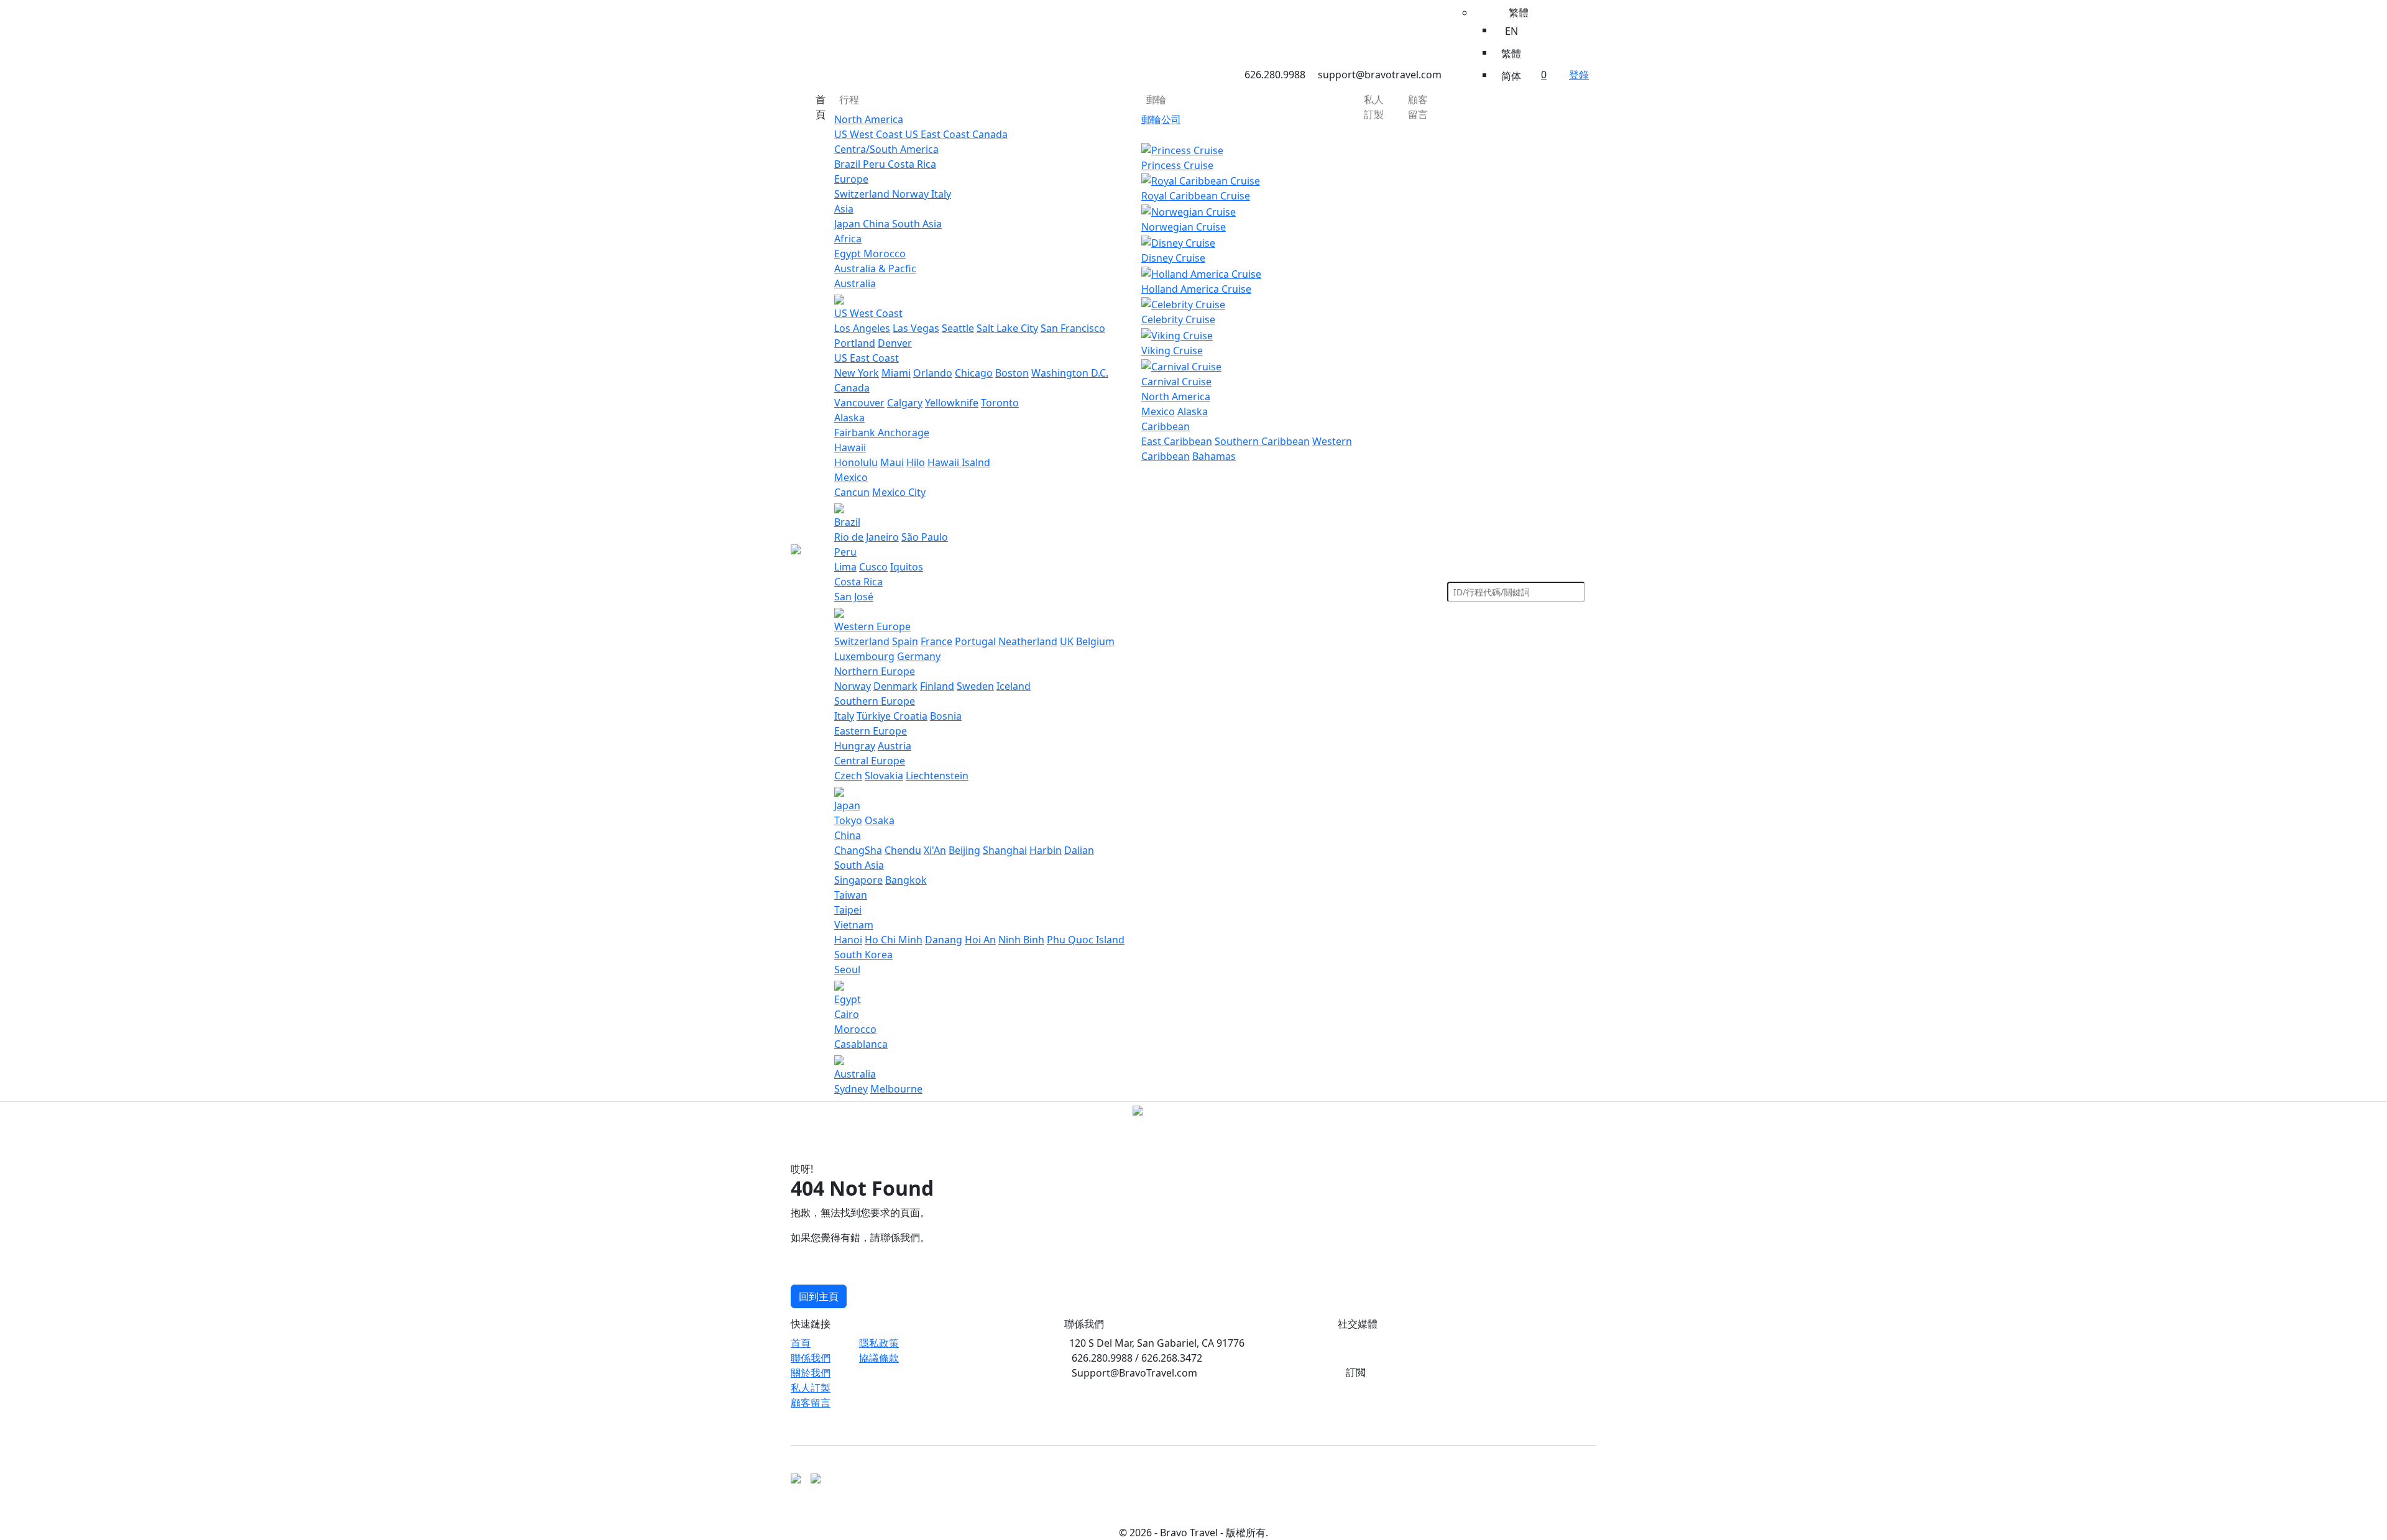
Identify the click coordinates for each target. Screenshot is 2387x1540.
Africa (848, 239)
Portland (855, 343)
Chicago (974, 373)
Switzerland (863, 194)
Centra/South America (886, 149)
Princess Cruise (1177, 165)
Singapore (858, 880)
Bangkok (906, 880)
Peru (875, 164)
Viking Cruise (1172, 351)
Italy (941, 194)
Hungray (855, 746)
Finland (937, 686)
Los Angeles (862, 328)
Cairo (847, 1014)
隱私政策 (879, 1343)
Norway (912, 194)
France (936, 641)
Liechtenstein (937, 776)
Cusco (873, 567)
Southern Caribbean (1262, 441)
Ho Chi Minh (894, 940)
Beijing (964, 850)
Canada (990, 134)
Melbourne (896, 1089)
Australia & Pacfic (875, 268)
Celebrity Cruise (1178, 319)
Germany (919, 656)
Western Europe (872, 626)
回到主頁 (819, 1296)
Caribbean (1166, 426)
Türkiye (875, 716)
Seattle (958, 328)
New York (857, 373)
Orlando (933, 373)
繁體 (1511, 53)
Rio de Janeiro (867, 537)
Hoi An (980, 940)
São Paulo (925, 537)
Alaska (849, 418)
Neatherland (1028, 641)
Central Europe (870, 761)
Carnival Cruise (1176, 382)
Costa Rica (912, 164)
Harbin (1046, 850)
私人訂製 (1374, 107)
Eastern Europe (871, 731)
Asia (844, 209)
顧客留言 (1418, 107)
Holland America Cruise (1196, 289)
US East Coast (939, 134)
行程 (849, 99)
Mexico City (899, 492)
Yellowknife (952, 403)
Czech (848, 776)
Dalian (1079, 850)
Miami (896, 373)
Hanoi (848, 940)
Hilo (916, 462)
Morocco (885, 254)
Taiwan (851, 895)
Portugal (975, 641)
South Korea (863, 955)
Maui (892, 462)
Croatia (910, 716)
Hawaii (850, 447)
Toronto (1000, 403)
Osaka (880, 820)
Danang (944, 940)
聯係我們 (811, 1358)
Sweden (975, 686)
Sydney (851, 1089)
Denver (895, 343)
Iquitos (907, 567)
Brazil (849, 164)
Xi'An (935, 850)
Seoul (847, 969)
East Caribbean (1177, 441)
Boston (1012, 373)
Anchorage (904, 433)
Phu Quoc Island (1086, 940)
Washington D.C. (1070, 373)
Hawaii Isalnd (959, 462)
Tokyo (848, 820)
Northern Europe (875, 671)
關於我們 (811, 1373)
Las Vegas (916, 328)
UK (1067, 641)
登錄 (1579, 75)
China (877, 224)
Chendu (903, 850)
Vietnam (854, 925)
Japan (849, 224)
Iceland (1014, 686)
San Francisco (1073, 328)
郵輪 (1156, 99)
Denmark (895, 686)
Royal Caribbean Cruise (1196, 196)
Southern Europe (875, 701)
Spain (905, 641)
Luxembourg (864, 656)
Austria (895, 746)
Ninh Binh (1021, 940)
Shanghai (1005, 850)
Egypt (849, 254)
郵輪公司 (1161, 119)
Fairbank (856, 433)
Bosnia (946, 716)
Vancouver (859, 403)
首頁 (821, 107)
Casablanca (861, 1044)
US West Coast (870, 134)
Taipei (848, 910)
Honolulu (856, 462)
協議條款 (879, 1358)
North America (869, 119)
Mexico (851, 477)
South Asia (917, 224)
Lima (845, 567)
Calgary (905, 403)
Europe (851, 179)
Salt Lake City (1007, 328)
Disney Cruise (1173, 258)
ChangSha (858, 850)
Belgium (1095, 641)
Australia (855, 283)
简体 (1511, 76)
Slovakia (884, 776)
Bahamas (1214, 456)
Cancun (852, 492)
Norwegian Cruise (1184, 227)
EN (1511, 31)
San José (854, 597)
